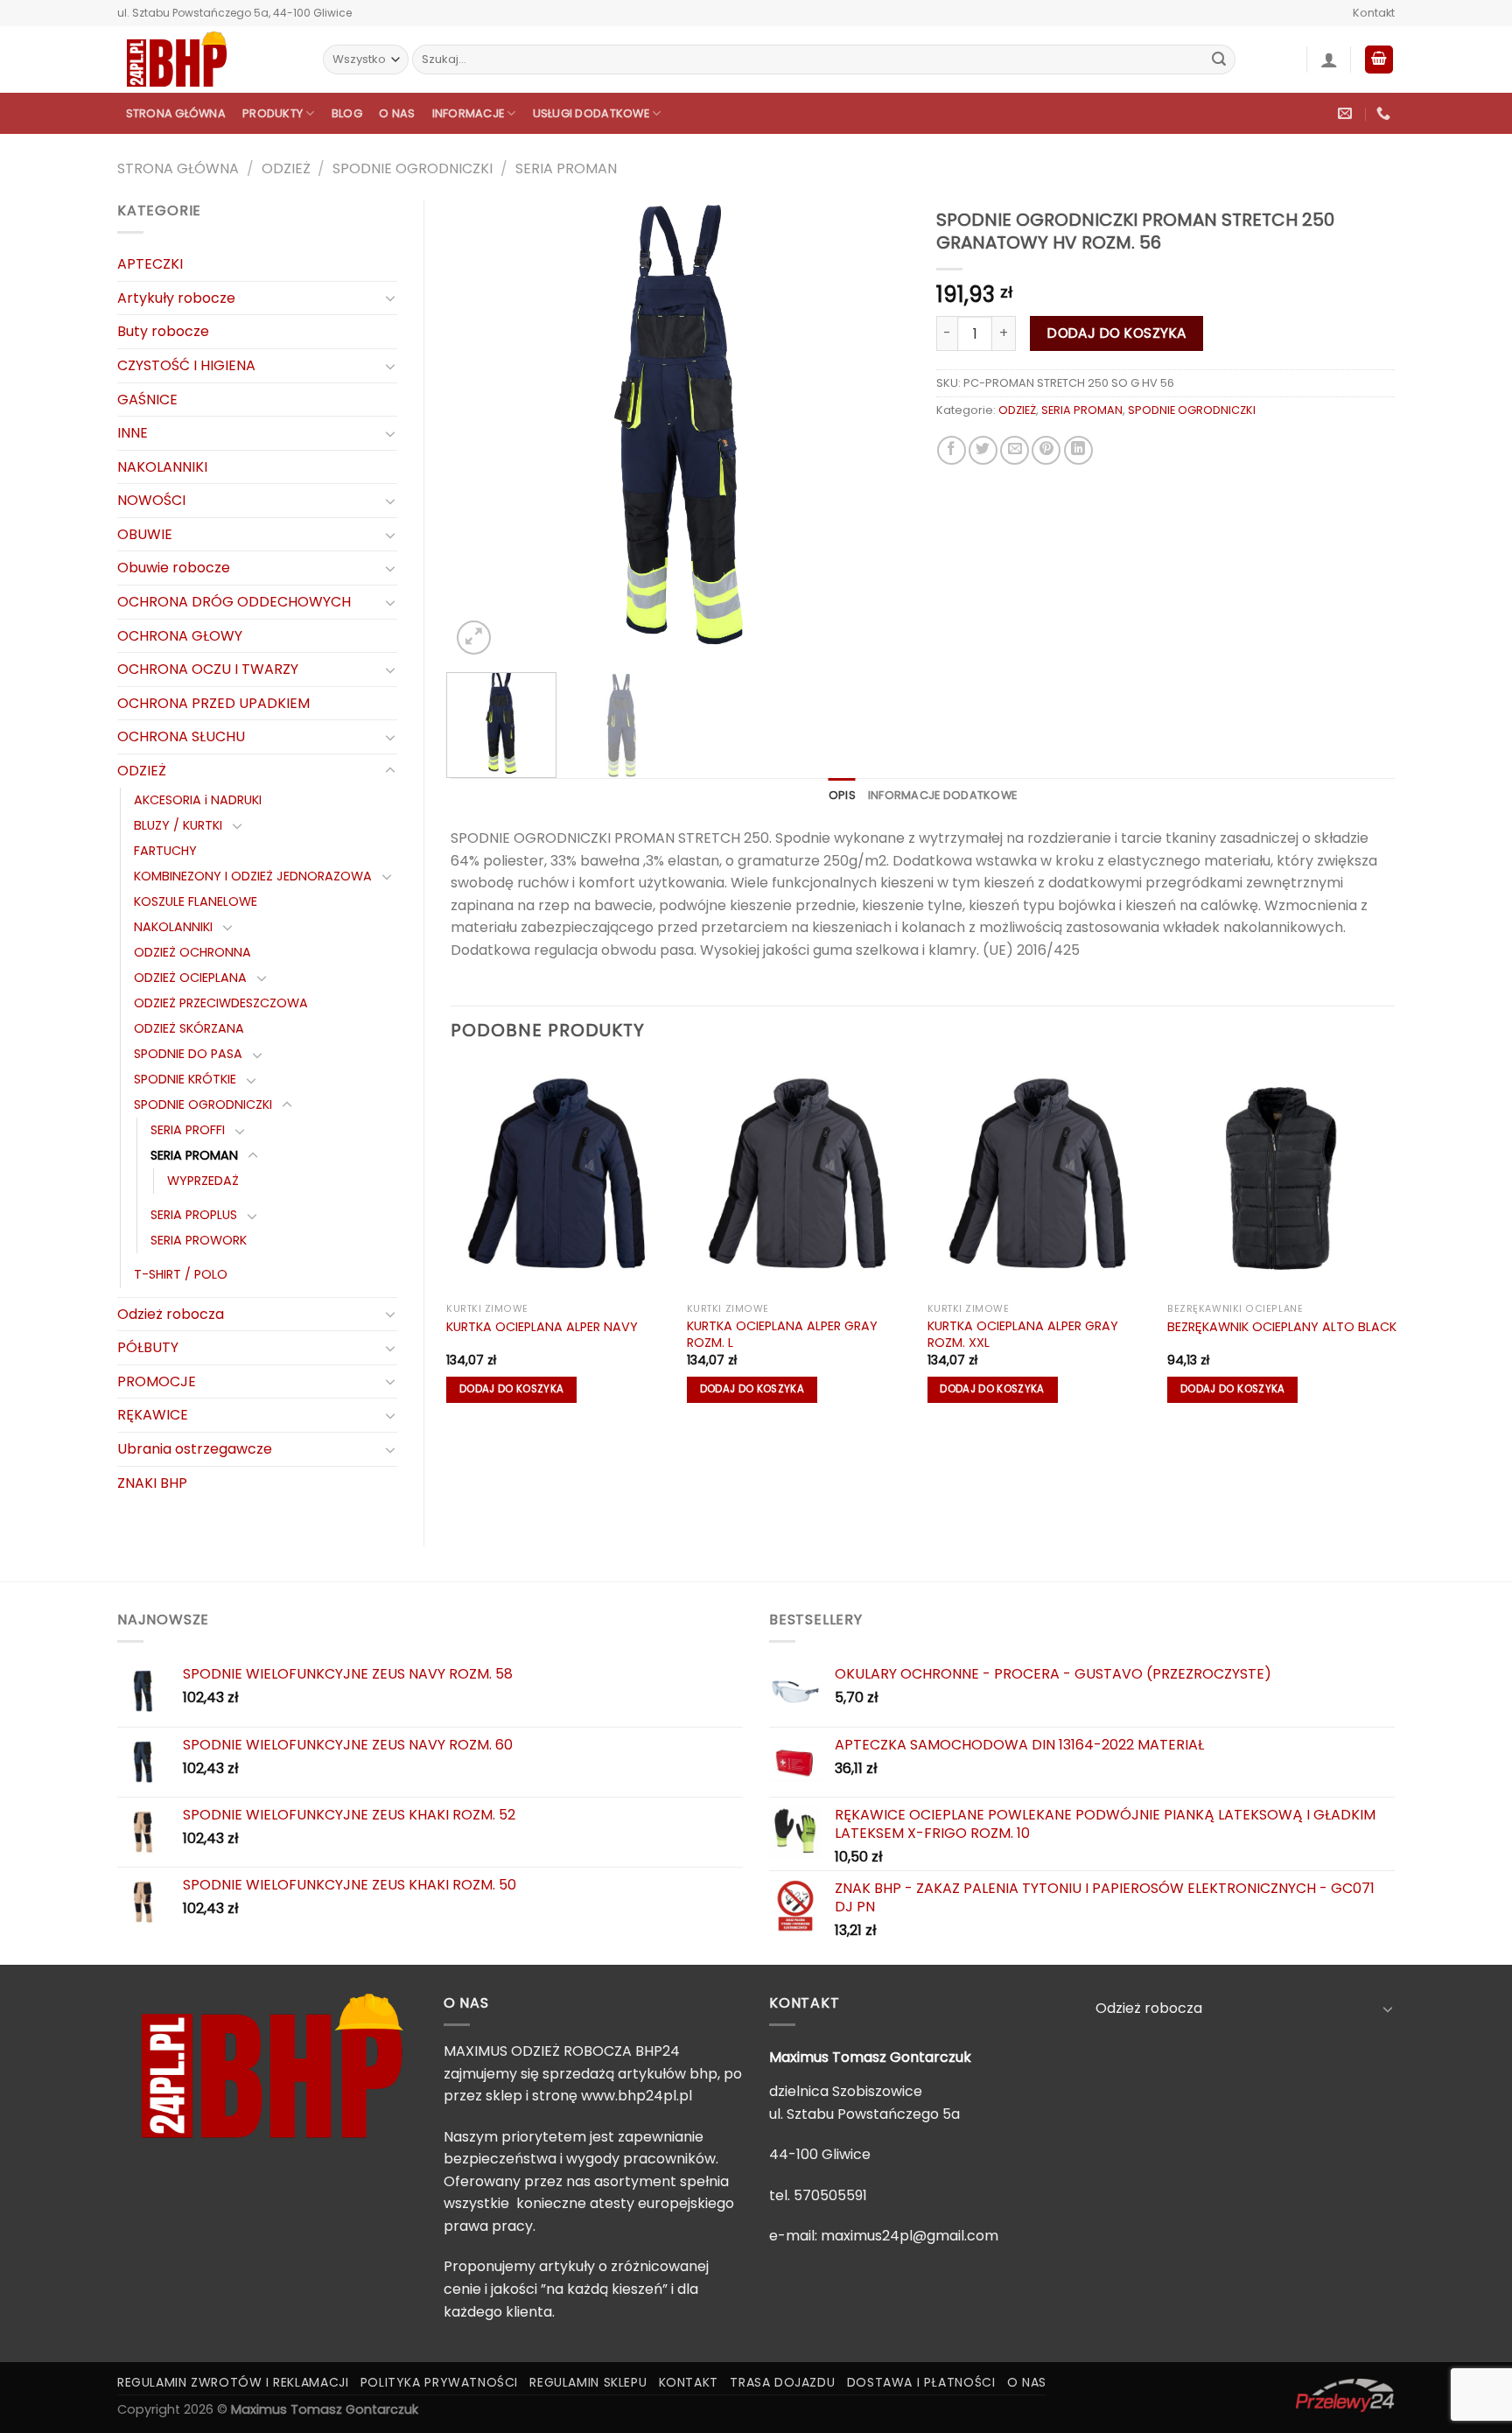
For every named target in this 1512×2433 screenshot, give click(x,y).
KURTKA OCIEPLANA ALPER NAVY (542, 1327)
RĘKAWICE (153, 1415)
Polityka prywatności (439, 2382)
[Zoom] (474, 638)
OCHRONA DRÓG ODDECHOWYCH (234, 602)
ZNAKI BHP (152, 1483)
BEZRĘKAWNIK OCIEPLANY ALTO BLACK (1282, 1327)
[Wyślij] (1219, 60)
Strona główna (176, 113)
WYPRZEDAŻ (203, 1181)
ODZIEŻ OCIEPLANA (190, 978)
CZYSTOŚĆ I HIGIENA (186, 365)
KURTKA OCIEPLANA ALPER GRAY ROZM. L (782, 1334)
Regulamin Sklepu (588, 2382)
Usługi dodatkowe (591, 113)
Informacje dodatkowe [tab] (942, 795)
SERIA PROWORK (199, 1240)
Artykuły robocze (176, 298)
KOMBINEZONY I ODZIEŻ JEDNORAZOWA (253, 876)
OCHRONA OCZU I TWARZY (208, 669)
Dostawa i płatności (921, 2382)
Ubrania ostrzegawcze (195, 1449)
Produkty (273, 113)
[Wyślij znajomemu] (1015, 450)
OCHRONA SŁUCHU (181, 736)
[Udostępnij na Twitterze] (983, 450)
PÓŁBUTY (148, 1347)
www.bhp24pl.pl (637, 2096)
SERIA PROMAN (566, 168)
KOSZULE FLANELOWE (196, 901)
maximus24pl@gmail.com (910, 2236)
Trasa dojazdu (782, 2382)
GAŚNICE (147, 400)
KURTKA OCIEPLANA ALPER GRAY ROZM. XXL (1023, 1334)
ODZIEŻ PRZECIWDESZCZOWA (221, 1003)
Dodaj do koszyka (1116, 333)
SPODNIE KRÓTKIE (185, 1079)
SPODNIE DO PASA (188, 1054)
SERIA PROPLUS (194, 1215)
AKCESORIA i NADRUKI (198, 800)
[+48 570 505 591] (1386, 113)
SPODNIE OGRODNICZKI (413, 168)
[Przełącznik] (390, 298)
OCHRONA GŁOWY (180, 636)
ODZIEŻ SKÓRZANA (189, 1028)
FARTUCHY (165, 851)
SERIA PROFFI (188, 1130)
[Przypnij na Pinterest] (1046, 450)
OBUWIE (145, 534)
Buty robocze (163, 331)
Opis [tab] (842, 795)
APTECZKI (150, 264)
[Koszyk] (1379, 60)
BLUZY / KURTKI (178, 825)
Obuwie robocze (174, 568)
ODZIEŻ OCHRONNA (192, 952)
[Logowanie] (1329, 60)
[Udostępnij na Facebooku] (952, 450)
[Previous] (482, 429)
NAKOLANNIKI (162, 467)
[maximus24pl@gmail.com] (1347, 113)
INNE (133, 433)
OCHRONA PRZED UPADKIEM (213, 703)
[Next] (878, 429)
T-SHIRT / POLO (181, 1274)
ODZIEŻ (286, 168)
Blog (347, 113)
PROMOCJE (157, 1381)
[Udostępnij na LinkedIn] (1078, 450)
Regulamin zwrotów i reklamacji (233, 2382)
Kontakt (1374, 13)
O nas (397, 113)
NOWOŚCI (151, 500)
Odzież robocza (171, 1314)
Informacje (469, 113)
